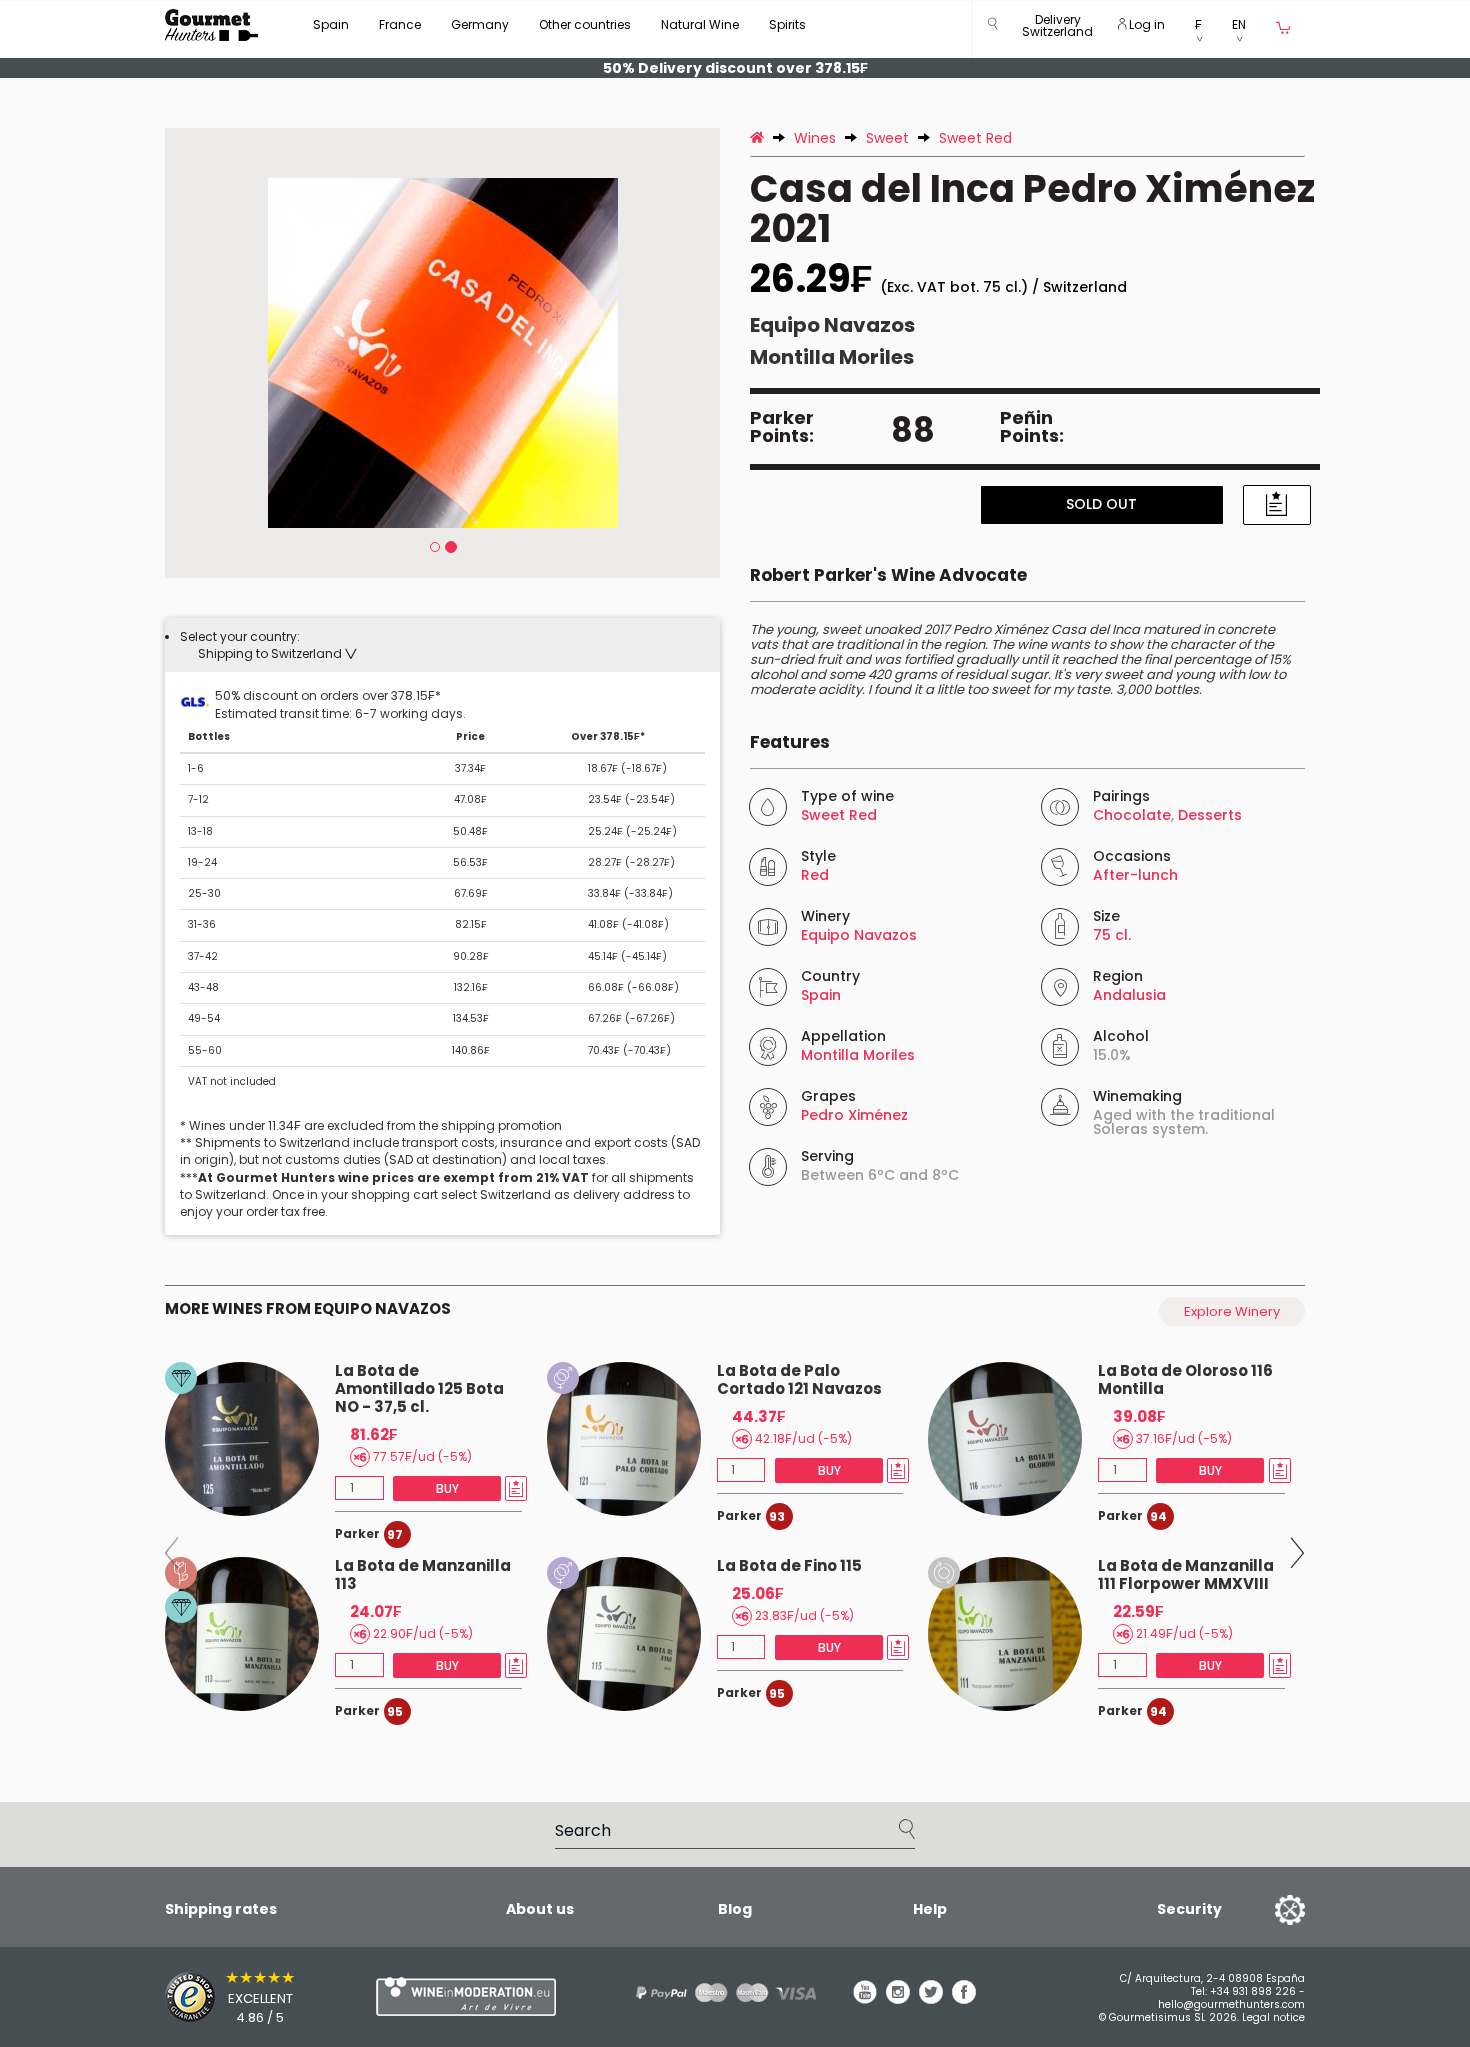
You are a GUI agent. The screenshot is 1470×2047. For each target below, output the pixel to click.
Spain (331, 24)
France (400, 24)
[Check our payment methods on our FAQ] (719, 1992)
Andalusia (1129, 995)
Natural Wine (700, 24)
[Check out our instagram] (898, 1999)
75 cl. (1112, 935)
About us (540, 1909)
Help (930, 1909)
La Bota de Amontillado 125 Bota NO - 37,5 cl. (419, 1388)
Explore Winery (1232, 1311)
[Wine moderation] (463, 1996)
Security (1189, 1909)
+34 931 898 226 (1253, 1991)
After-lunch (1135, 875)
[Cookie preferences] (1265, 1909)
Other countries (585, 24)
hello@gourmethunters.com (1231, 2004)
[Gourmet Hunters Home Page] (211, 25)
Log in (1145, 24)
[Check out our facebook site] (964, 1999)
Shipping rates (221, 1909)
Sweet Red (839, 815)
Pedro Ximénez (854, 1115)
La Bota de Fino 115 (789, 1565)
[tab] (442, 645)
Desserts (1210, 815)
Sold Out (1101, 504)
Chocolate (1132, 815)
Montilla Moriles (832, 357)
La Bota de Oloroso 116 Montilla (1185, 1379)
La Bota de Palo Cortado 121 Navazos (799, 1379)
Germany (480, 24)
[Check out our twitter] (931, 1999)
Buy (447, 1488)
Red (815, 875)
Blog (735, 1909)
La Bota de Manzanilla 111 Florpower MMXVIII (1186, 1574)
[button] (1057, 29)
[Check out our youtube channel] (865, 1999)
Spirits (787, 24)
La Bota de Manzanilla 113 (423, 1574)
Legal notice (1273, 2017)
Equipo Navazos (832, 325)
